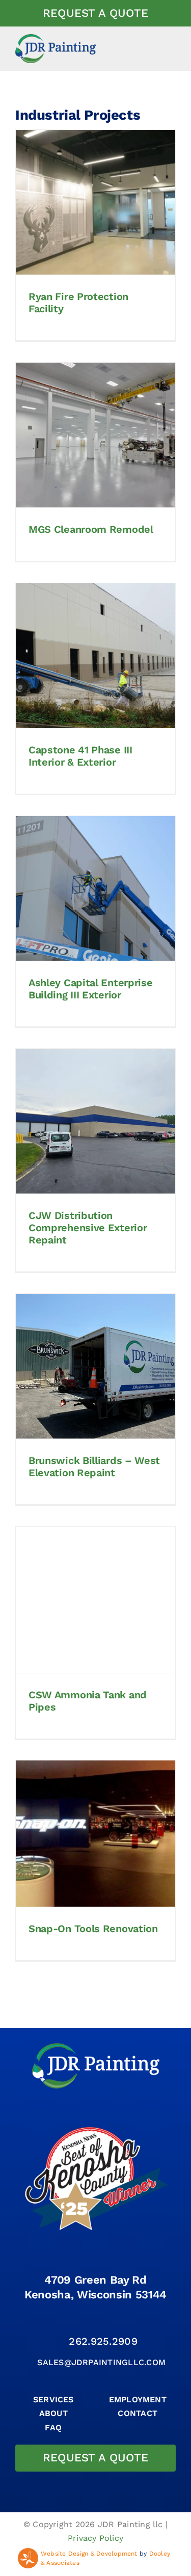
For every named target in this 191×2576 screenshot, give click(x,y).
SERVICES (53, 2399)
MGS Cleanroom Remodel (91, 529)
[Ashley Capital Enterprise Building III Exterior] (95, 888)
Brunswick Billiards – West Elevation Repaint (94, 1467)
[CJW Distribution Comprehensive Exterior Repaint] (95, 1121)
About (53, 2413)
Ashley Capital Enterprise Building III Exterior (91, 989)
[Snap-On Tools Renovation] (95, 1833)
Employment (138, 2399)
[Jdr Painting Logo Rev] (96, 2047)
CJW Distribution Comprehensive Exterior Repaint (88, 1228)
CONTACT (138, 2413)
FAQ (53, 2428)
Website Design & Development (89, 2554)
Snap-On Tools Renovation (93, 1929)
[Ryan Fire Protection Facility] (95, 202)
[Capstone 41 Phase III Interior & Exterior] (95, 656)
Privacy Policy (95, 2538)
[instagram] (95, 2321)
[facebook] (76, 2321)
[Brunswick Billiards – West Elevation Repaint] (95, 1366)
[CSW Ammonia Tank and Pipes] (95, 1599)
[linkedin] (115, 2321)
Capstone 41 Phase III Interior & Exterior (80, 756)
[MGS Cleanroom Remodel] (95, 435)
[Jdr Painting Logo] (56, 38)
